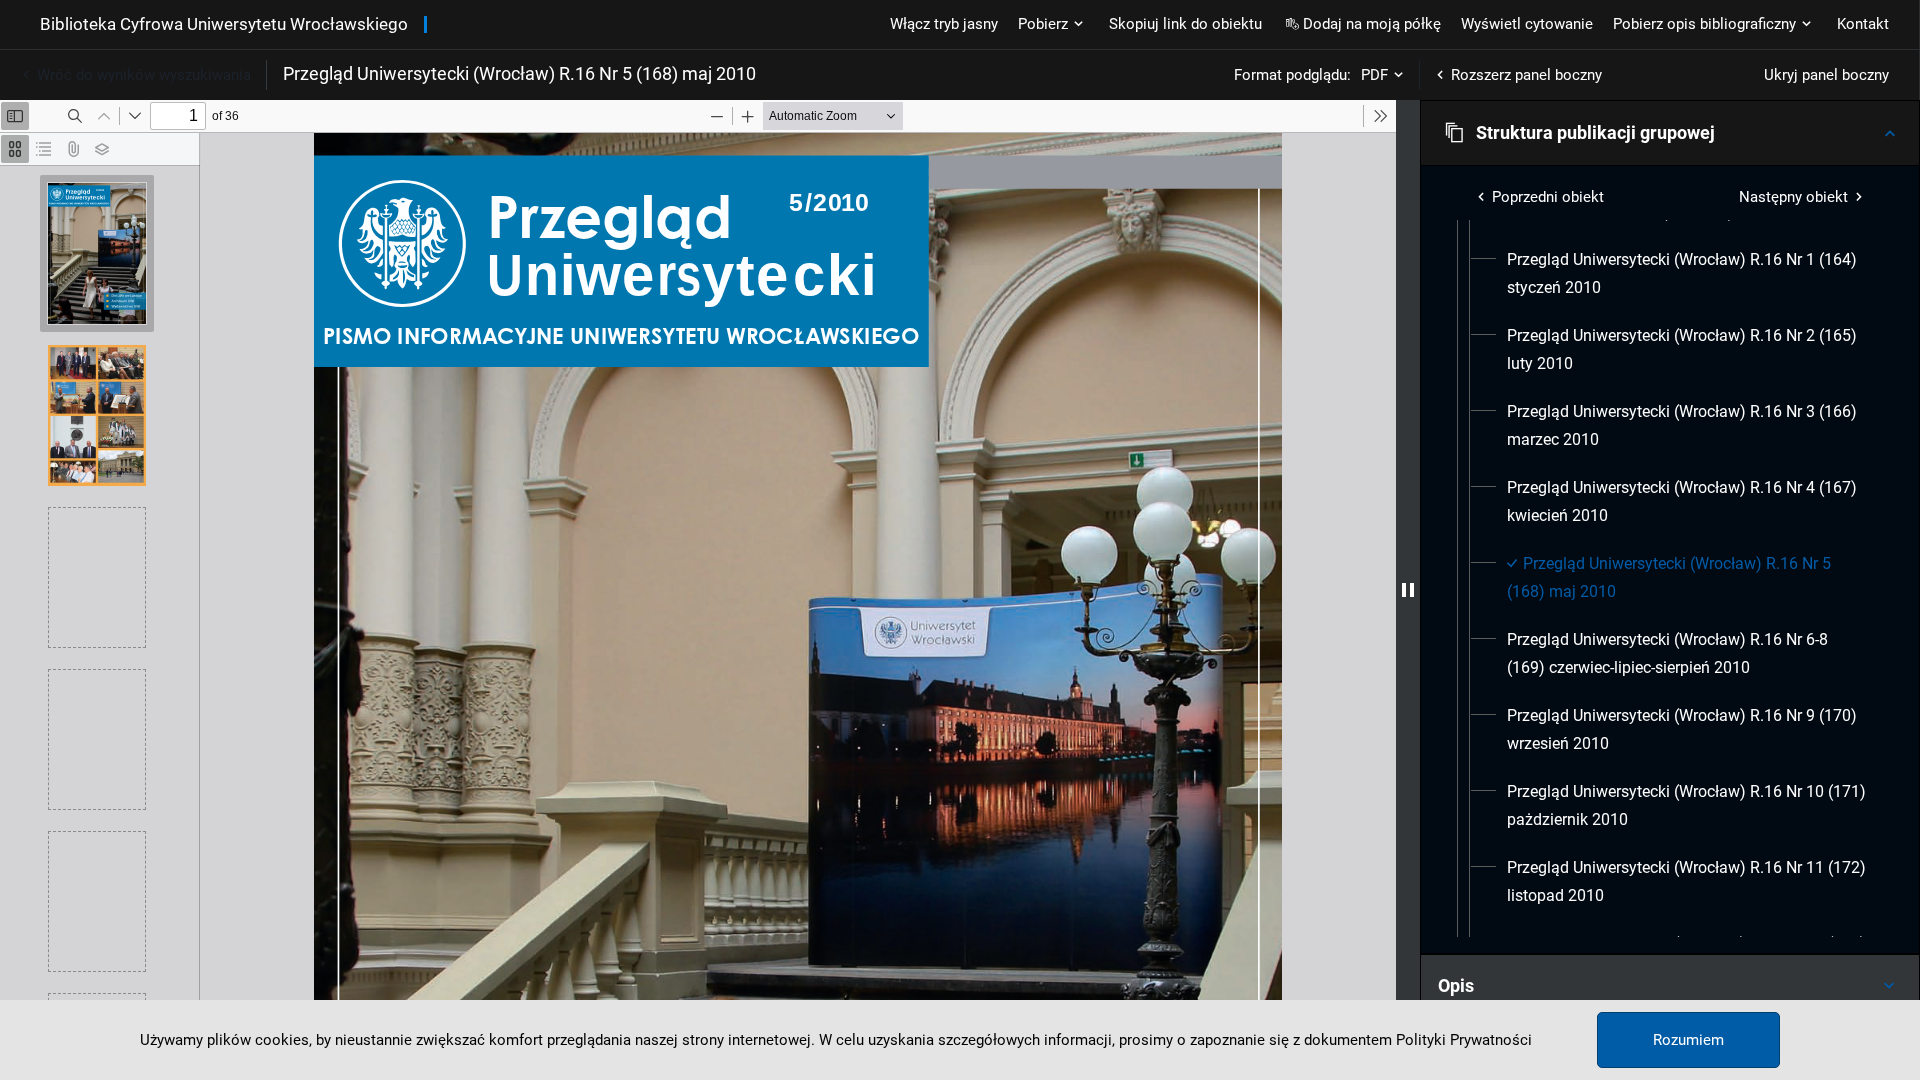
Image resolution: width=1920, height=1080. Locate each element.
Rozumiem (1688, 1040)
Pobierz (1043, 24)
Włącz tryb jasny (944, 24)
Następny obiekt (1793, 197)
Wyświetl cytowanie (1527, 24)
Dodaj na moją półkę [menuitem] (1372, 24)
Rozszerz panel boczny (1526, 75)
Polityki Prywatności (1464, 1040)
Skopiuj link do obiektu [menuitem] (1185, 24)
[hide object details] (1408, 590)
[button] (1670, 133)
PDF (1374, 75)
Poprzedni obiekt (1548, 197)
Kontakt (1863, 24)
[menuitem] (1688, 274)
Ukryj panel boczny (1826, 75)
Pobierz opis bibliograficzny (1704, 24)
